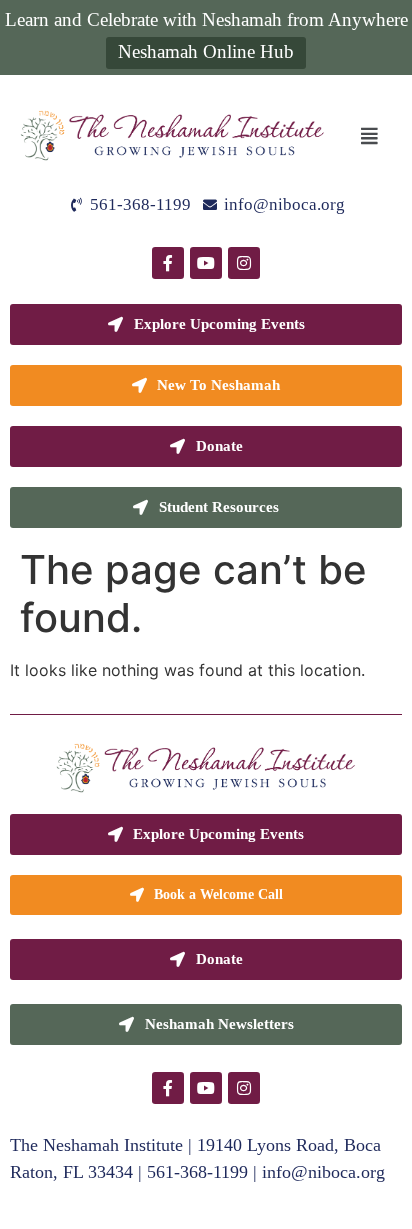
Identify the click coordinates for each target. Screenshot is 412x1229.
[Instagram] (244, 263)
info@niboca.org (323, 1172)
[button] (369, 135)
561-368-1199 (197, 1172)
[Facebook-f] (168, 263)
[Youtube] (206, 263)
